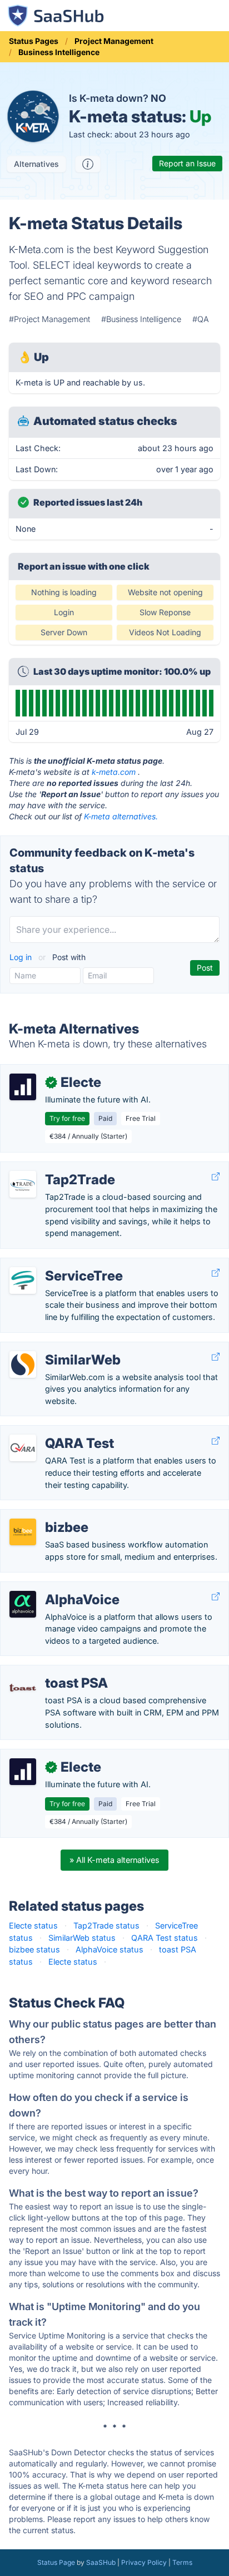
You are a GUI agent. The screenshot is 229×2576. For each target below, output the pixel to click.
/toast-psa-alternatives (53, 1671)
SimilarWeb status (82, 1938)
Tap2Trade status (106, 1925)
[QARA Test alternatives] (23, 1448)
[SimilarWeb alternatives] (23, 1364)
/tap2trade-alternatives (53, 1168)
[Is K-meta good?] (88, 164)
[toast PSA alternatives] (23, 1688)
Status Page (56, 2562)
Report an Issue (187, 163)
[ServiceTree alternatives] (23, 1280)
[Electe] (23, 1087)
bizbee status (34, 1949)
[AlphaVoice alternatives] (23, 1604)
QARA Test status (165, 1938)
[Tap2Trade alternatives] (23, 1184)
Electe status (33, 1925)
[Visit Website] (216, 1177)
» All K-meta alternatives (114, 1860)
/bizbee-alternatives (47, 1516)
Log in (22, 957)
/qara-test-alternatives (52, 1432)
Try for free (67, 1118)
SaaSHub (101, 2562)
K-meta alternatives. (121, 816)
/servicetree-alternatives (55, 1264)
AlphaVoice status (109, 1949)
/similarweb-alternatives (54, 1348)
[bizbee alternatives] (23, 1532)
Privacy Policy (144, 2562)
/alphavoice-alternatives (54, 1588)
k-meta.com (114, 772)
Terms (182, 2562)
